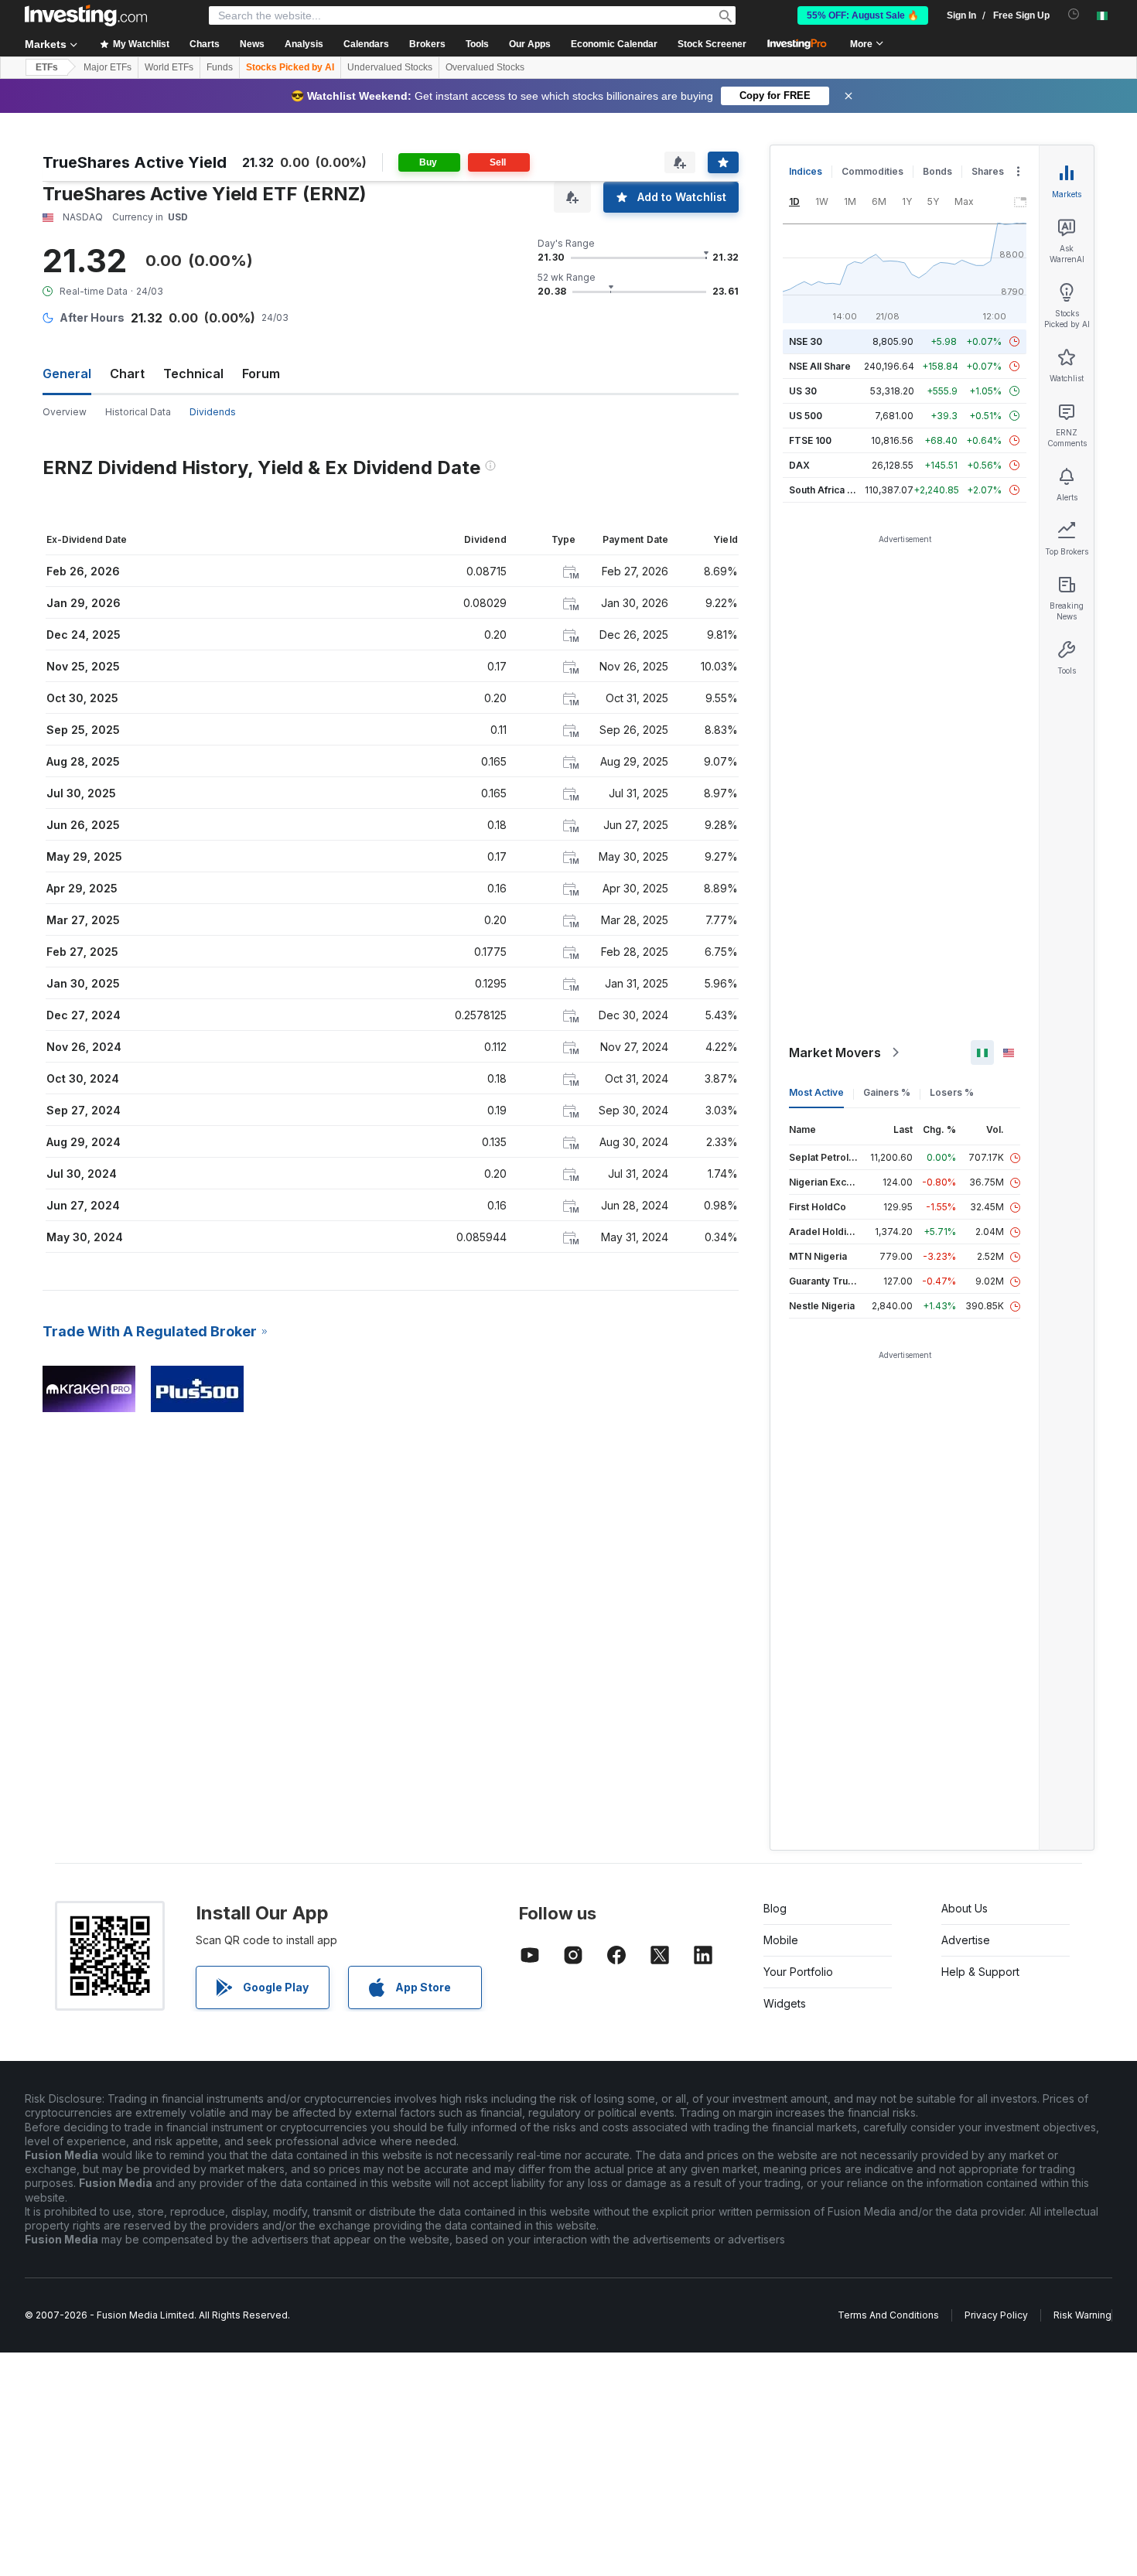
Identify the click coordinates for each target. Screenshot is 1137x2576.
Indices (806, 171)
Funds (220, 67)
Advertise (966, 1940)
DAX (799, 465)
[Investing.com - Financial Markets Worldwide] (86, 15)
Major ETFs (108, 67)
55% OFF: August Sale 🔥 (863, 15)
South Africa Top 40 (835, 490)
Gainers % (887, 1092)
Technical (193, 374)
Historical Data (138, 412)
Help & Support (980, 1972)
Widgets (785, 2003)
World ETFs (169, 67)
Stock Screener (712, 44)
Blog (775, 1908)
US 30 (803, 391)
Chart (127, 374)
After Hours (92, 317)
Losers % (952, 1092)
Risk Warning (1082, 2315)
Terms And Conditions (888, 2315)
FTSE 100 (810, 440)
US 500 (806, 416)
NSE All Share (820, 366)
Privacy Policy (996, 2315)
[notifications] (1074, 14)
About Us (965, 1908)
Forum (261, 374)
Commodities (872, 171)
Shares (988, 171)
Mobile (781, 1940)
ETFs (47, 67)
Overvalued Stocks (485, 67)
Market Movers (835, 1053)
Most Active (816, 1092)
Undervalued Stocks (390, 67)
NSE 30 (806, 341)
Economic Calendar (614, 44)
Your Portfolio (798, 1972)
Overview (65, 412)
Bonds (937, 171)
